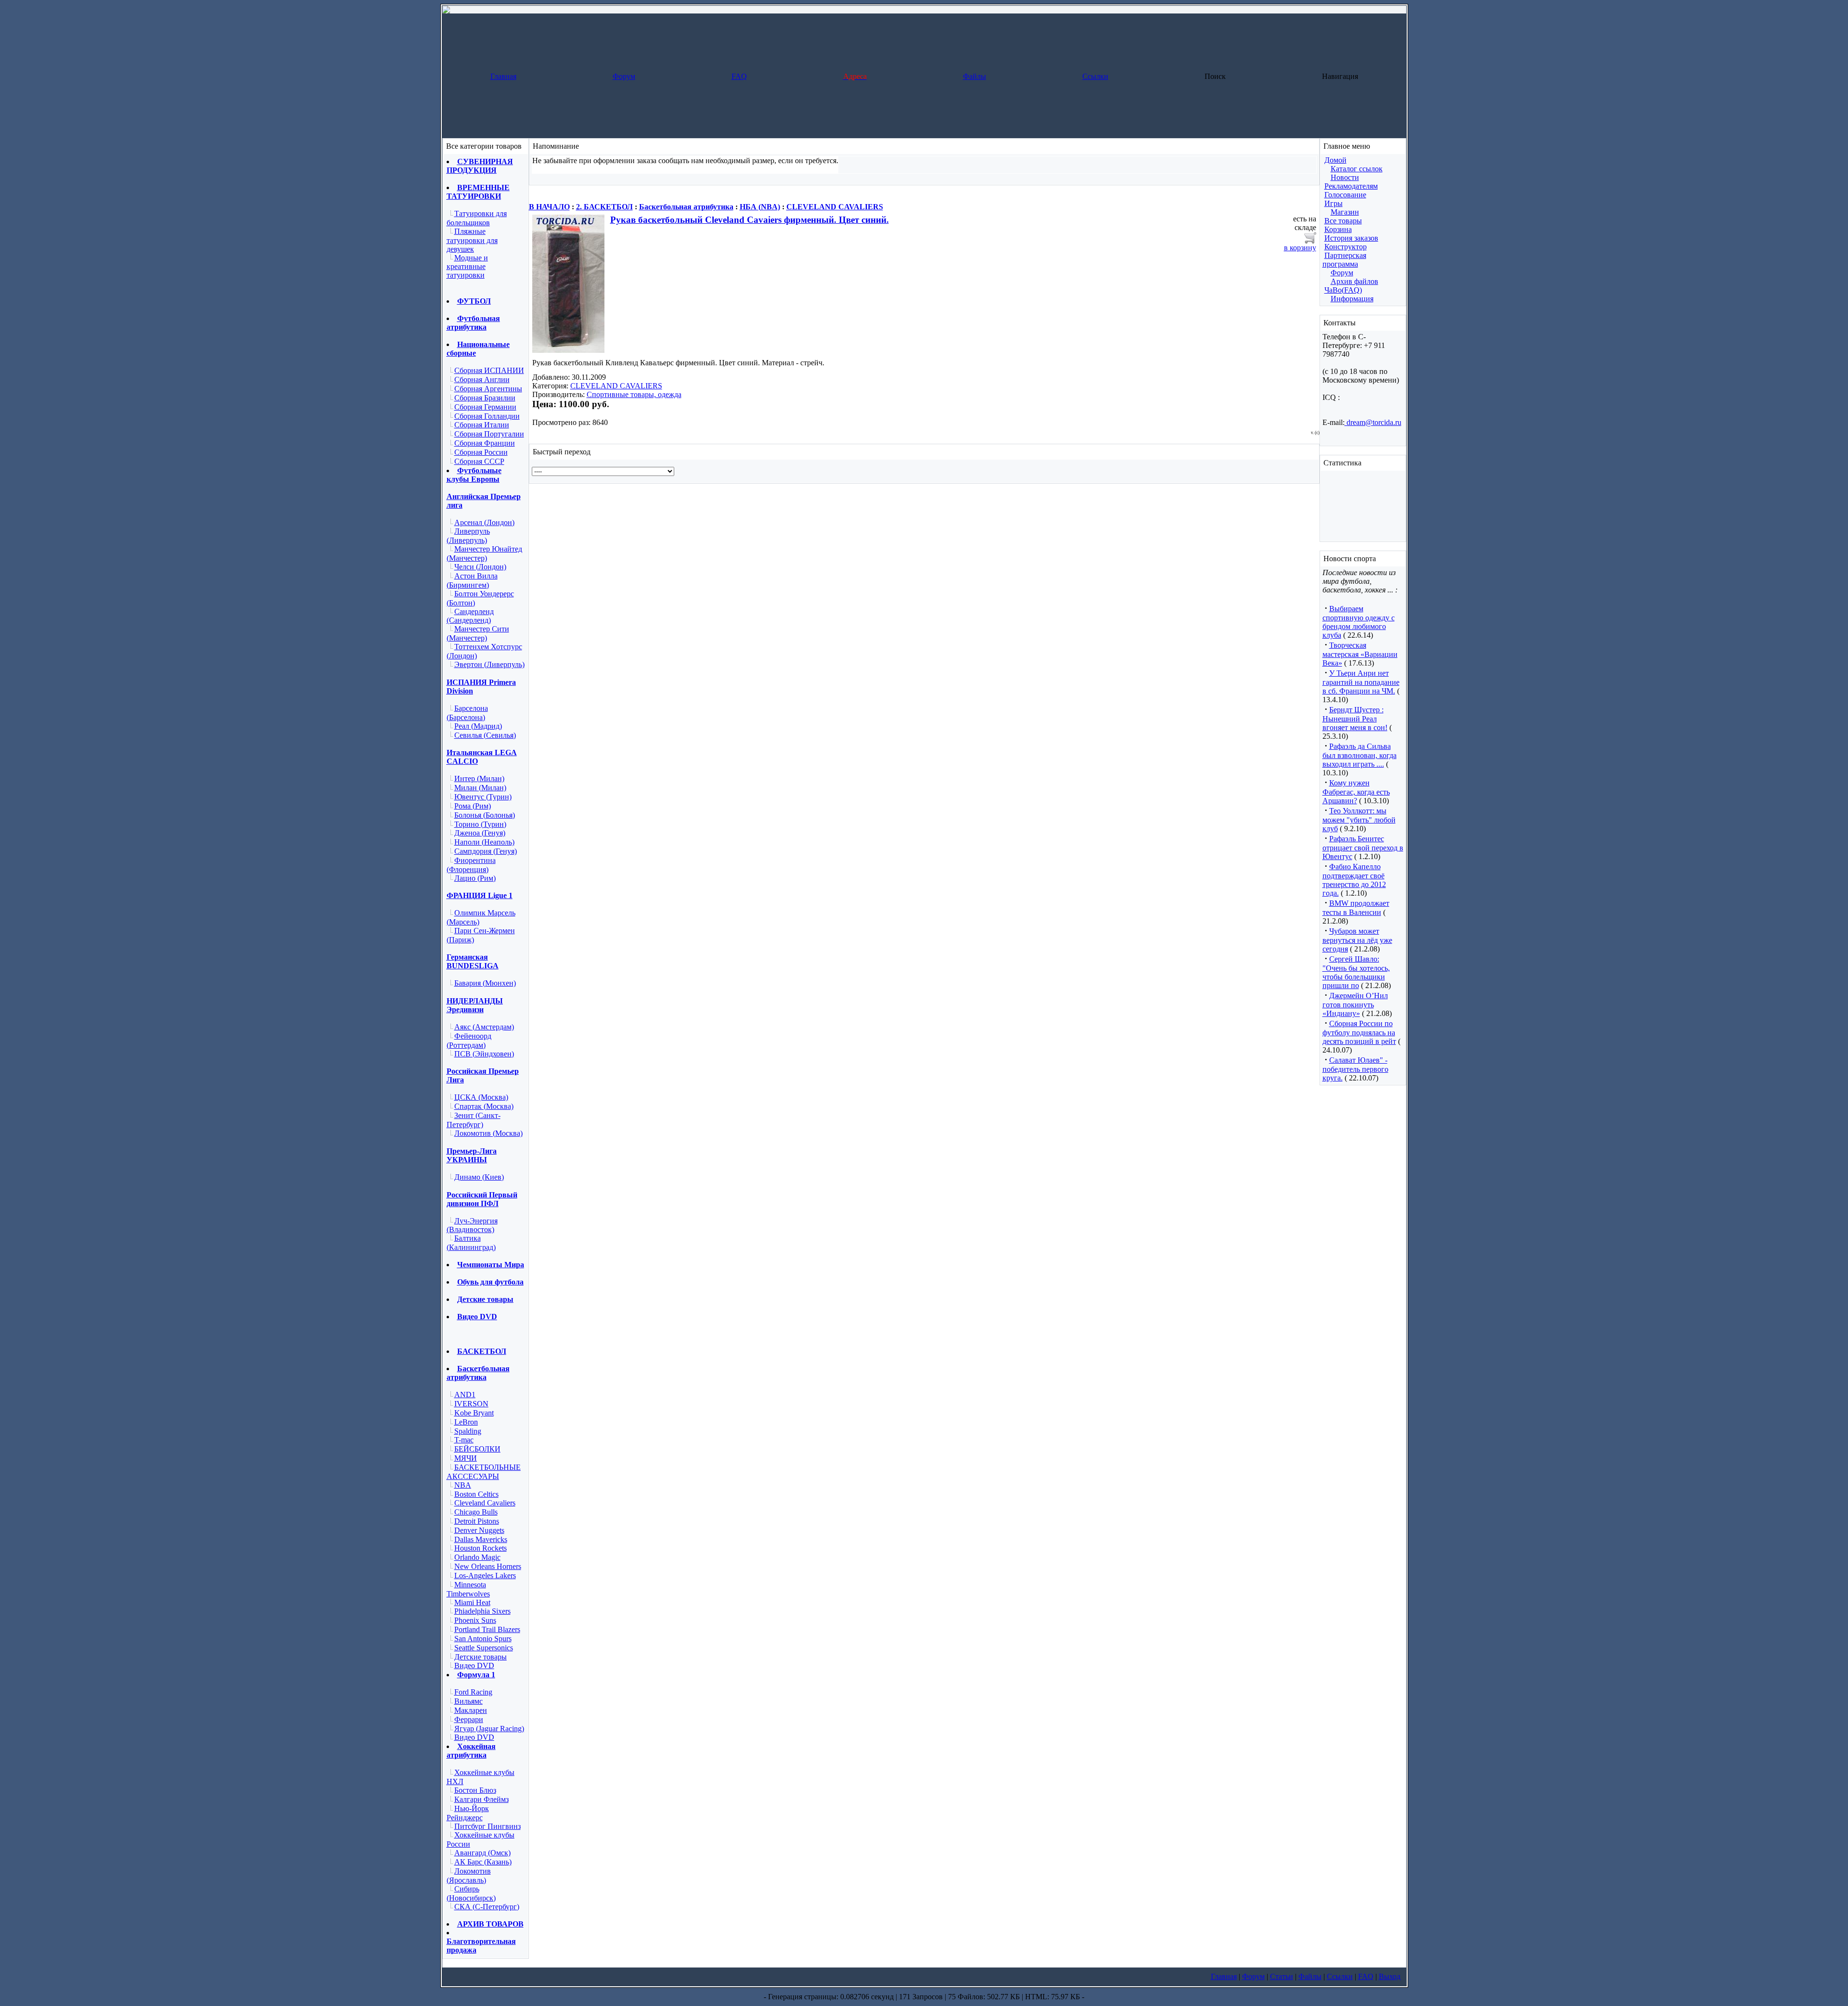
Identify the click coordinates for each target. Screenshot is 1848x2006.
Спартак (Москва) (484, 1106)
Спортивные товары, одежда (634, 394)
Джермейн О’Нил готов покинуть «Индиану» (1355, 1004)
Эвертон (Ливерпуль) (489, 664)
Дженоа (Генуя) (480, 833)
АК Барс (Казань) (483, 1862)
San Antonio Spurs (483, 1639)
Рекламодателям (1351, 186)
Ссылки (1095, 76)
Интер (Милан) (479, 778)
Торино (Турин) (480, 824)
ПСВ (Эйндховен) (484, 1054)
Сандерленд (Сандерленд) (470, 616)
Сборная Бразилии (485, 398)
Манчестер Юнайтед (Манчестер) (484, 553)
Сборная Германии (485, 407)
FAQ (739, 76)
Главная (503, 76)
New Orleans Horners (488, 1566)
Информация (1352, 299)
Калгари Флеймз (481, 1799)
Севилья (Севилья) (485, 735)
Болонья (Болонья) (485, 815)
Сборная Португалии (489, 434)
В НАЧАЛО (549, 207)
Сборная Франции (485, 443)
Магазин (1345, 212)
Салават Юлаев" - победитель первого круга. (1355, 1069)
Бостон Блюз (475, 1790)
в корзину (1300, 248)
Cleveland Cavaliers (485, 1503)
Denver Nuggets (479, 1530)
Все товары (1343, 221)
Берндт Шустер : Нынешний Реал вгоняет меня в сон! (1355, 719)
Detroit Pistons (477, 1521)
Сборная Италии (482, 425)
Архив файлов (1354, 281)
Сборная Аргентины (488, 389)
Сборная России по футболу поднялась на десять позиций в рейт (1359, 1032)
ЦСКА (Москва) (481, 1097)
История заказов (1351, 238)
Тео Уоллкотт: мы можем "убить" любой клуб (1359, 820)
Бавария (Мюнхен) (485, 983)
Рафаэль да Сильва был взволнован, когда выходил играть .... (1360, 755)
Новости (1345, 177)
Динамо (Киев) (479, 1177)
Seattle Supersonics (484, 1648)
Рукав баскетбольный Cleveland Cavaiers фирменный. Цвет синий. (750, 220)
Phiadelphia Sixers (482, 1611)
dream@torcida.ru (1373, 422)
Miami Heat (472, 1602)
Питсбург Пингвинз (488, 1826)
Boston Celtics (476, 1494)
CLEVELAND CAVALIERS (835, 207)
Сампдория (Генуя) (486, 851)
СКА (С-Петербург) (487, 1907)
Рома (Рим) (473, 806)
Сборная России (481, 452)
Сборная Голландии (487, 416)
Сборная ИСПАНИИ (489, 370)
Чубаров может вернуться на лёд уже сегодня (1357, 940)
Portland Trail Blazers (487, 1629)
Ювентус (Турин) (483, 797)
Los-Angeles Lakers (485, 1575)
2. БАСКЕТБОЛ (604, 207)
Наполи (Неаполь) (484, 842)
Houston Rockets (481, 1548)
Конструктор (1346, 247)
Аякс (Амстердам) (484, 1027)
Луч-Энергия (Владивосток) (472, 1225)
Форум (624, 76)
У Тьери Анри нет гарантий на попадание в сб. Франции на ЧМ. (1361, 682)
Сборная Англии (482, 379)
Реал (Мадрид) (478, 726)
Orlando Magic (477, 1557)
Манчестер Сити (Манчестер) (478, 633)
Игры (1334, 203)
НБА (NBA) (760, 207)
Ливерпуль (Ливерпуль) (468, 536)
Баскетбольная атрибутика (686, 207)
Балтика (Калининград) (471, 1243)
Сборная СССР (479, 461)
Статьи (1282, 1976)
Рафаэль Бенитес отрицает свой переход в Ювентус (1363, 848)
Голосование (1345, 195)
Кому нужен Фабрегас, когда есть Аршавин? (1356, 792)
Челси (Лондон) (480, 567)
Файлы (975, 76)
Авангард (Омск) (482, 1853)
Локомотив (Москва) (488, 1133)
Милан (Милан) (480, 788)
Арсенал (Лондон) (484, 522)
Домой (1335, 160)
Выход (1390, 1976)
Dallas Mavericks (481, 1539)
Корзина (1338, 229)
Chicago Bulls (476, 1512)
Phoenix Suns (475, 1620)
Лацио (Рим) (475, 878)
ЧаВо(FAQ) (1343, 290)
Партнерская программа (1344, 260)
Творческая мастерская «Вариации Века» (1360, 654)
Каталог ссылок (1357, 169)
